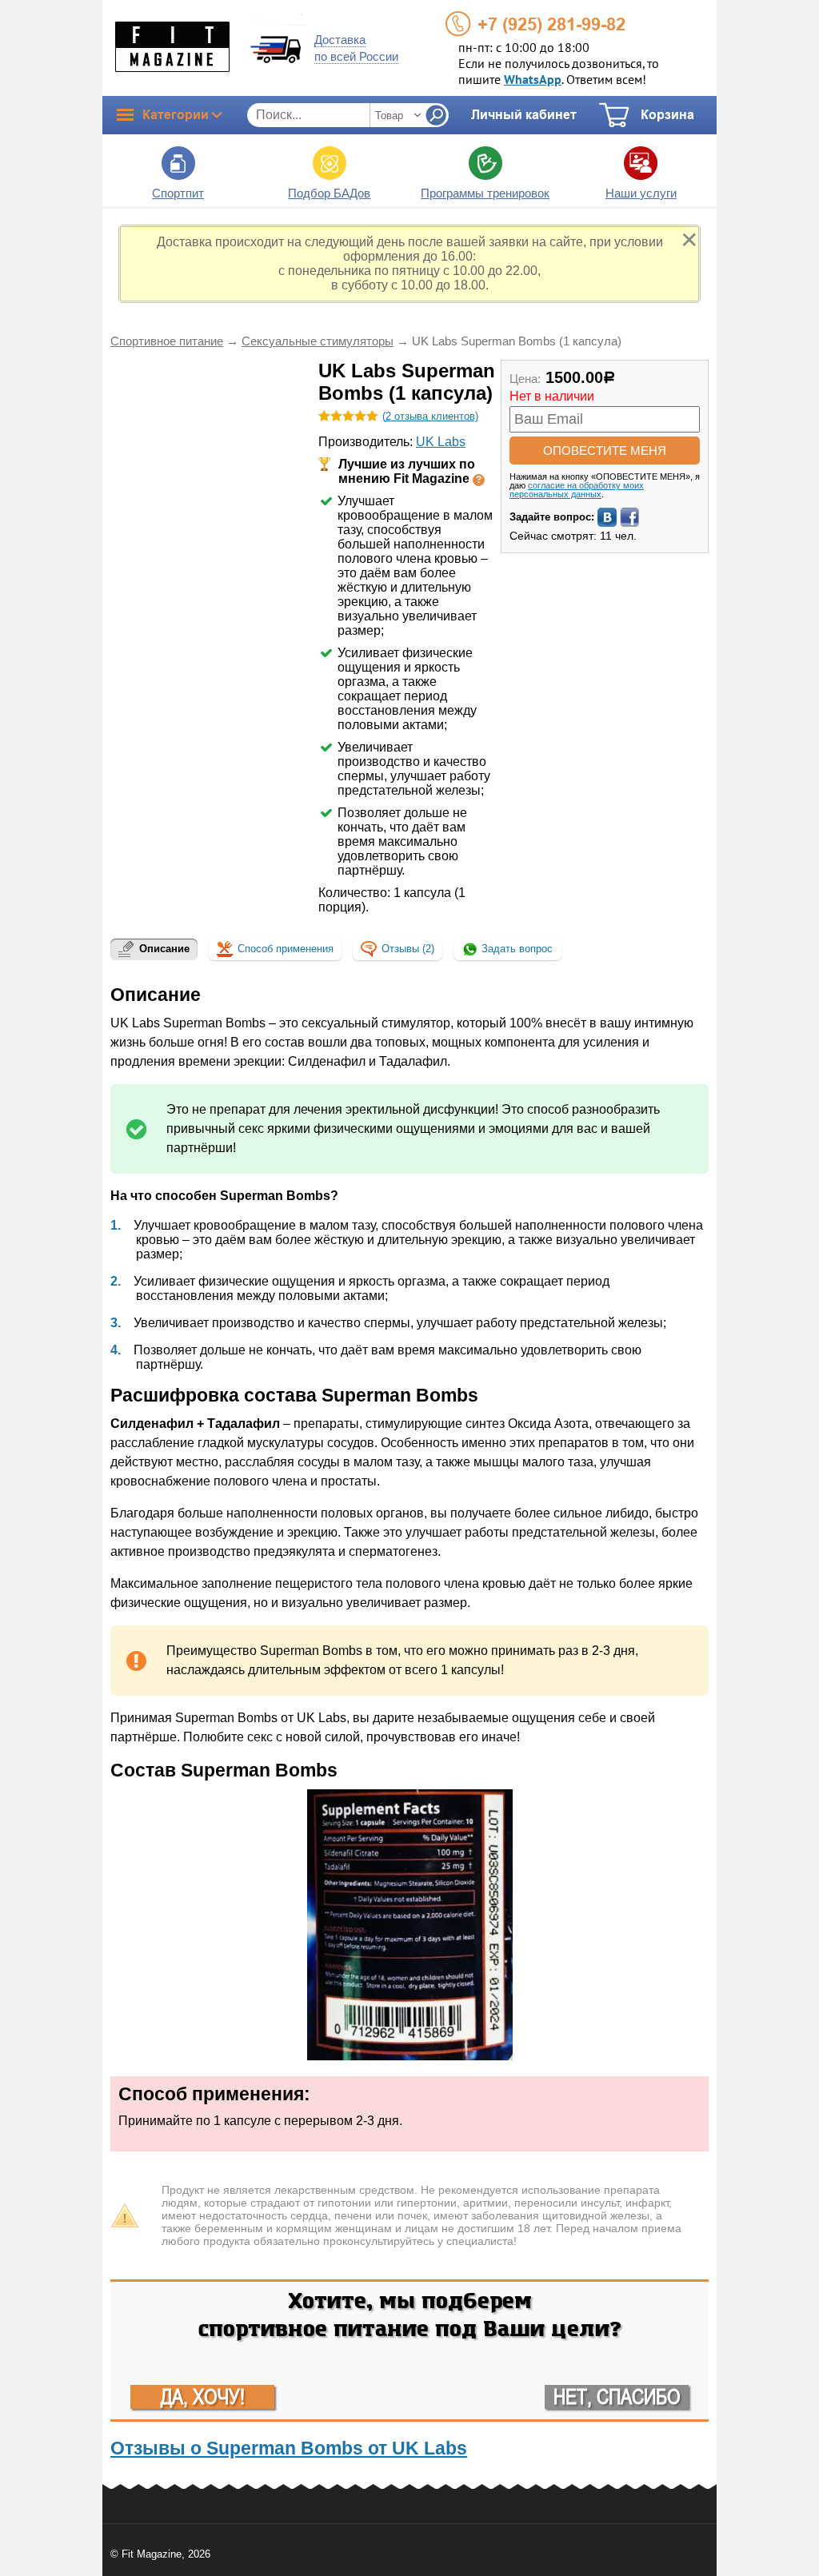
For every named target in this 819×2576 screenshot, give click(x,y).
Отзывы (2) (408, 949)
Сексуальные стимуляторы (318, 341)
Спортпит (178, 193)
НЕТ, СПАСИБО (617, 2397)
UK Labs (441, 442)
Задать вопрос (515, 949)
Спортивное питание (167, 341)
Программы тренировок (485, 193)
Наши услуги (641, 193)
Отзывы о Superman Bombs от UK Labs (289, 2448)
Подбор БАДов (329, 193)
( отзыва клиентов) (430, 416)
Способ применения (286, 949)
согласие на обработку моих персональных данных (577, 490)
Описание (164, 949)
